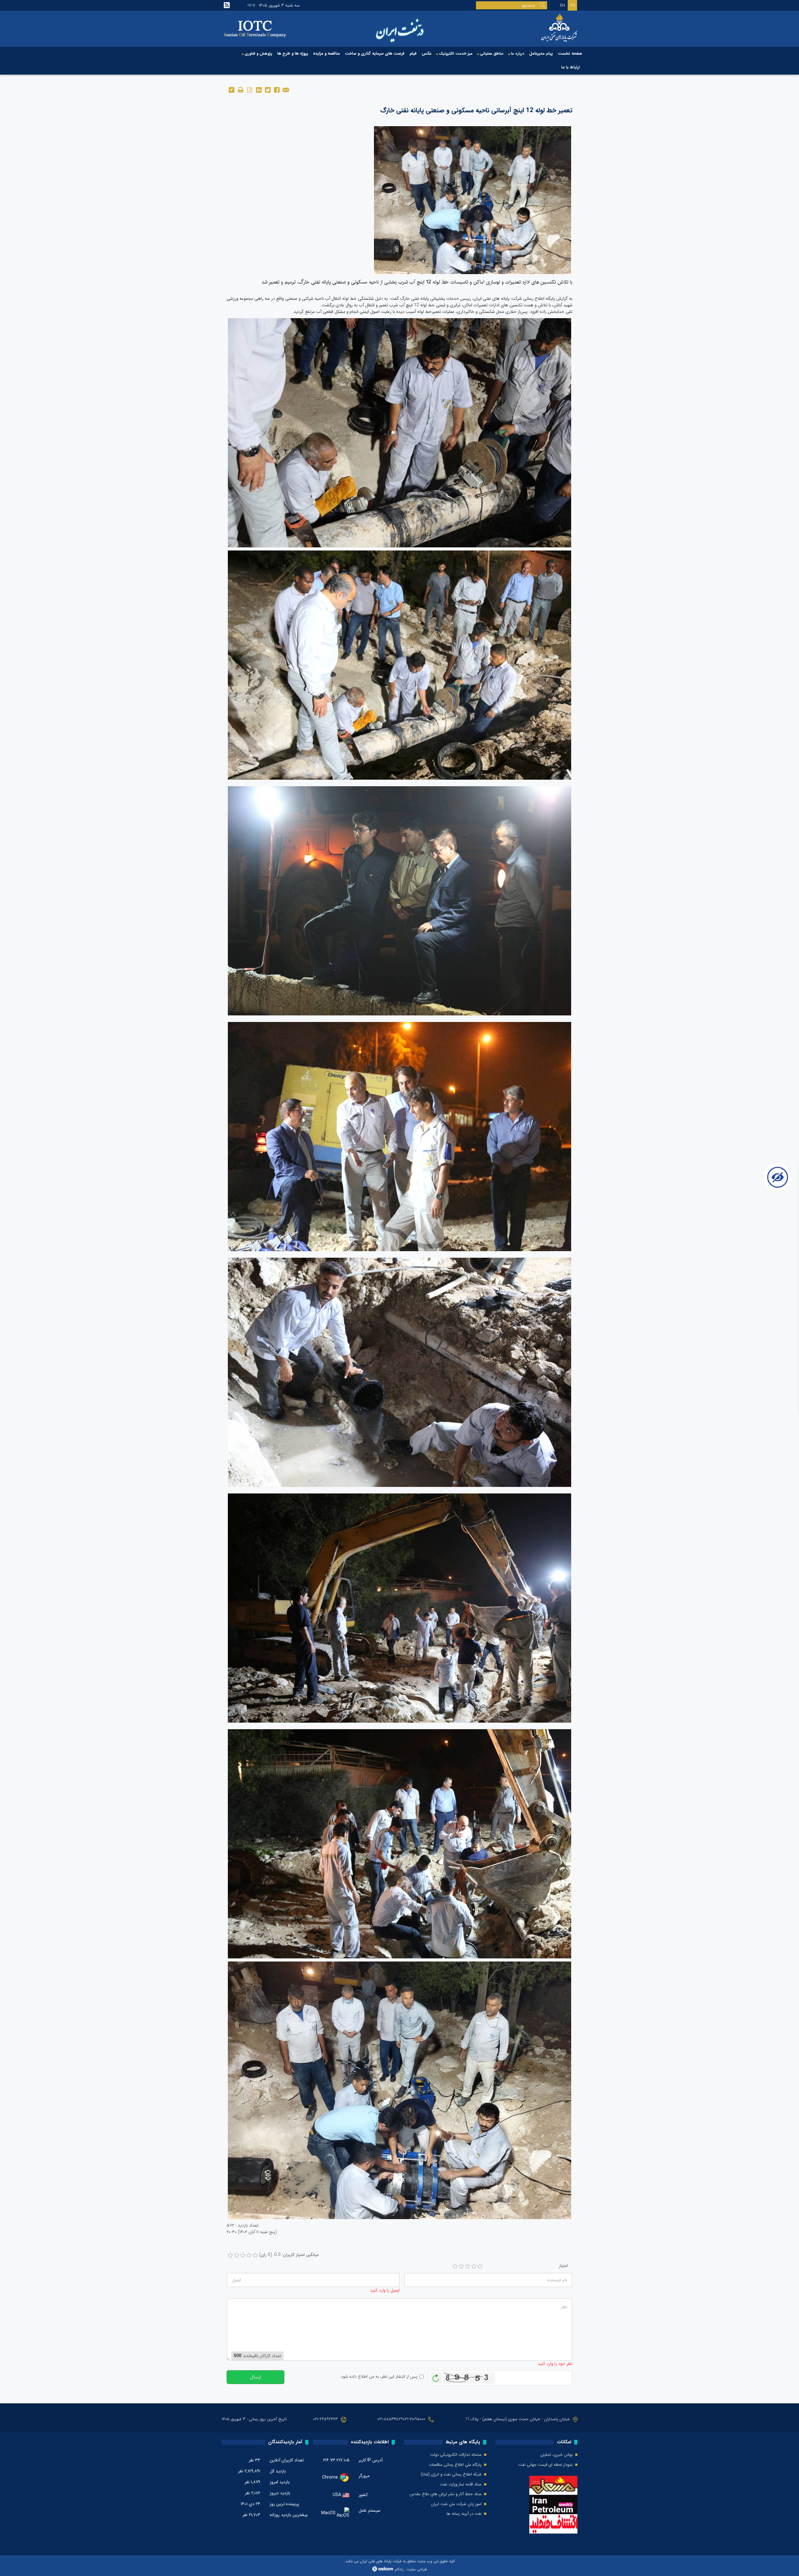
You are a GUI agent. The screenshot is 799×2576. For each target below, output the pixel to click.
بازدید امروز (280, 2482)
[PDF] (250, 89)
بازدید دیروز (280, 2493)
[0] (230, 2255)
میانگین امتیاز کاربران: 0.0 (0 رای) (289, 2255)
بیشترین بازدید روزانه (289, 2515)
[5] (480, 2266)
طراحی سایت (417, 2569)
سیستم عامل (370, 2511)
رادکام (399, 2569)
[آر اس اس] (227, 5)
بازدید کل (278, 2471)
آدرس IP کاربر (371, 2460)
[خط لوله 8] (473, 200)
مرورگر (364, 2476)
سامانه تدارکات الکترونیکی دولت (456, 2455)
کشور (363, 2495)
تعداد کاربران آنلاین (287, 2460)
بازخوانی (436, 2376)
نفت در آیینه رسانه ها (464, 2514)
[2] (461, 2266)
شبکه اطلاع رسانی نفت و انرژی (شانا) (451, 2475)
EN (562, 5)
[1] (455, 2266)
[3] (468, 2266)
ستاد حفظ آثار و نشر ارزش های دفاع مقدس (446, 2494)
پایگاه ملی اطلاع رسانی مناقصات (455, 2465)
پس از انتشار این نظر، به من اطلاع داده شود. (378, 2377)
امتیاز (563, 2266)
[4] (474, 2266)
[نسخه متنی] (240, 89)
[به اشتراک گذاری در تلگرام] (231, 89)
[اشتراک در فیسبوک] (277, 89)
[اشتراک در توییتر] (268, 89)
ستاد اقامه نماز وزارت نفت (461, 2485)
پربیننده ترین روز (284, 2504)
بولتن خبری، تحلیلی (556, 2455)
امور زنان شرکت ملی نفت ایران (456, 2504)
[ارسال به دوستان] (286, 89)
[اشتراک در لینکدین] (259, 89)
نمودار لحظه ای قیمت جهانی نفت (546, 2465)
